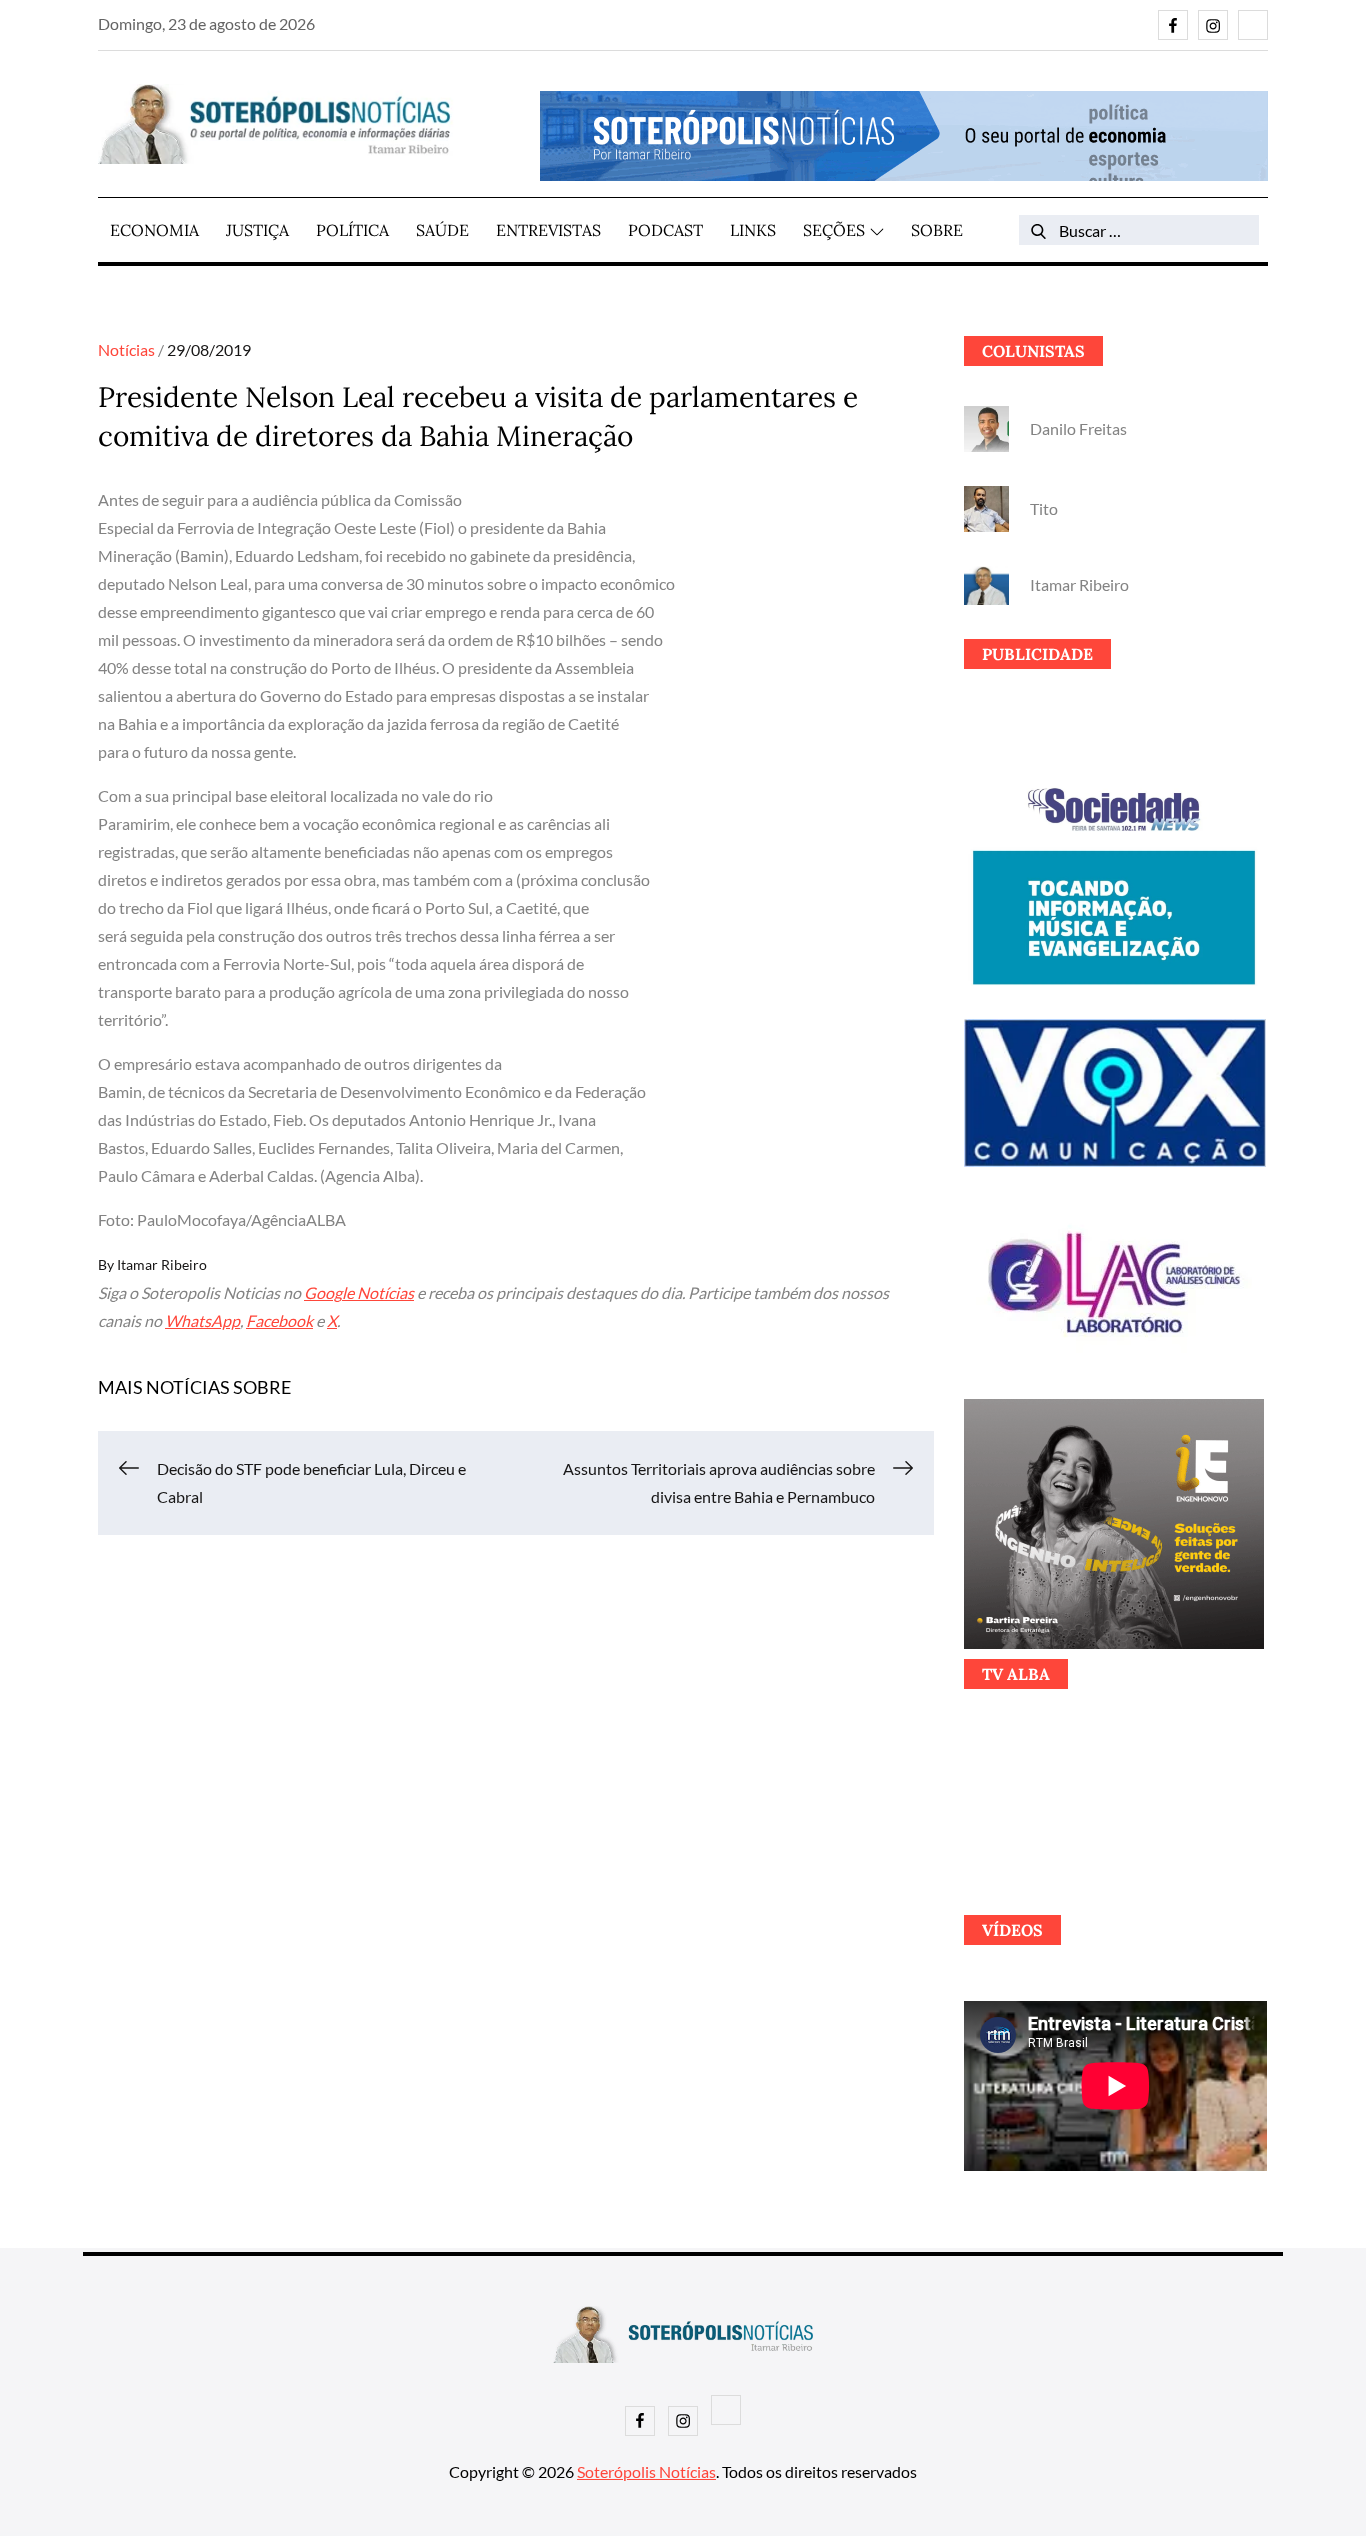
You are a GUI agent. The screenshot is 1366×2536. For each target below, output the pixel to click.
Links (753, 230)
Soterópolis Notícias (646, 2471)
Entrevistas (548, 230)
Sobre (937, 230)
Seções (834, 230)
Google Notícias (359, 1292)
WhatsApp (202, 1320)
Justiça (257, 230)
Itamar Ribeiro (162, 1264)
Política (352, 230)
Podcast (665, 230)
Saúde (442, 230)
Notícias (126, 349)
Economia (154, 230)
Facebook (279, 1320)
